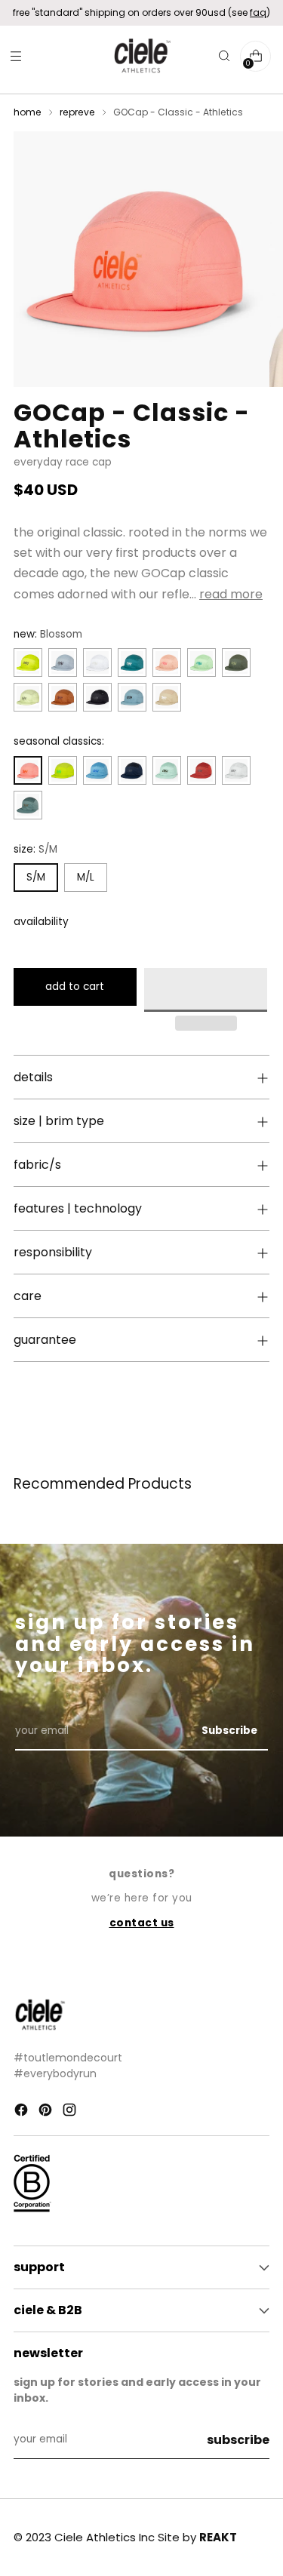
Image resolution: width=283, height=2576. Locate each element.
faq (258, 12)
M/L (86, 877)
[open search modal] (224, 56)
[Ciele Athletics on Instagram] (71, 2112)
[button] (206, 990)
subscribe (238, 2440)
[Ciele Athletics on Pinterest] (47, 2112)
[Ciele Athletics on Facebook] (23, 2112)
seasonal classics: (59, 741)
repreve (77, 112)
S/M (36, 877)
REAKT (218, 2537)
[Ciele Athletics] (142, 56)
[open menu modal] (15, 56)
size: (35, 849)
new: (48, 634)
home (28, 112)
